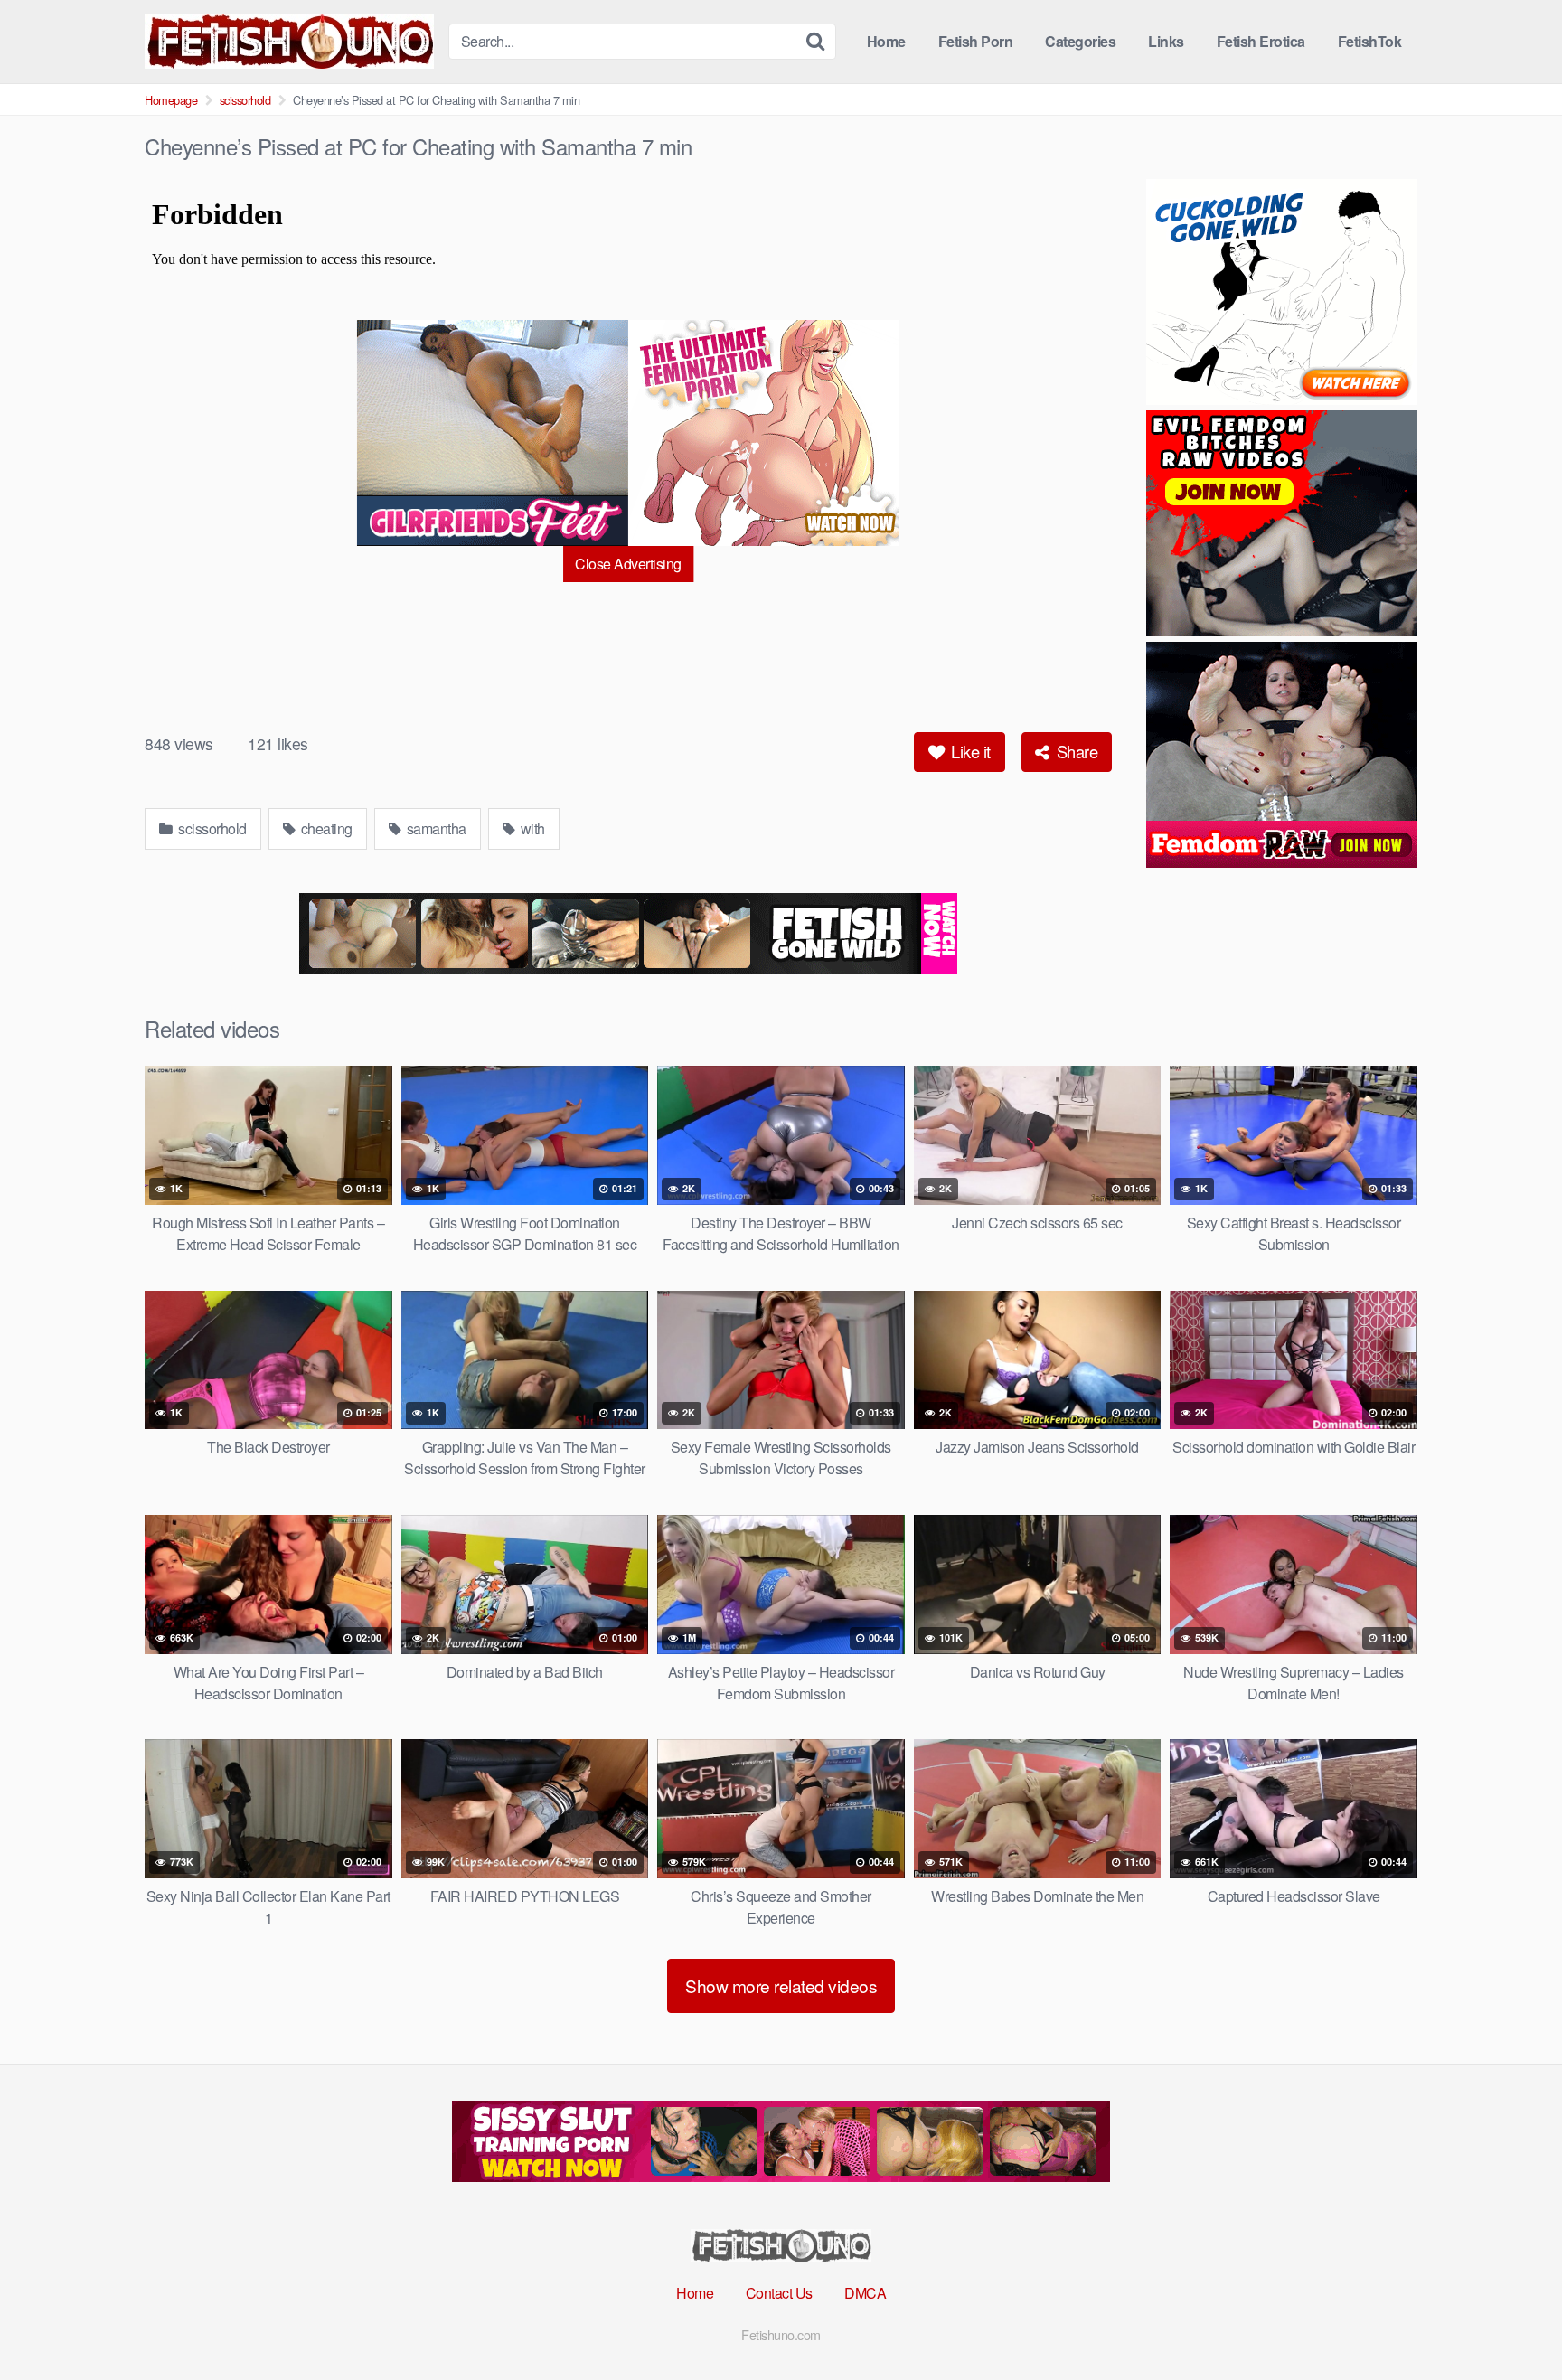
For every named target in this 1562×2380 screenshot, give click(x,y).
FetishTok (1370, 41)
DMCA (865, 2293)
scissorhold (245, 100)
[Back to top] (1512, 2322)
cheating (325, 828)
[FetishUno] (289, 42)
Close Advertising (628, 564)
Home (886, 41)
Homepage (171, 100)
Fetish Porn (976, 41)
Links (1166, 41)
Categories (1080, 41)
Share (1075, 751)
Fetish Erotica (1261, 41)
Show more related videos (781, 1985)
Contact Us (779, 2293)
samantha (435, 828)
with (531, 828)
